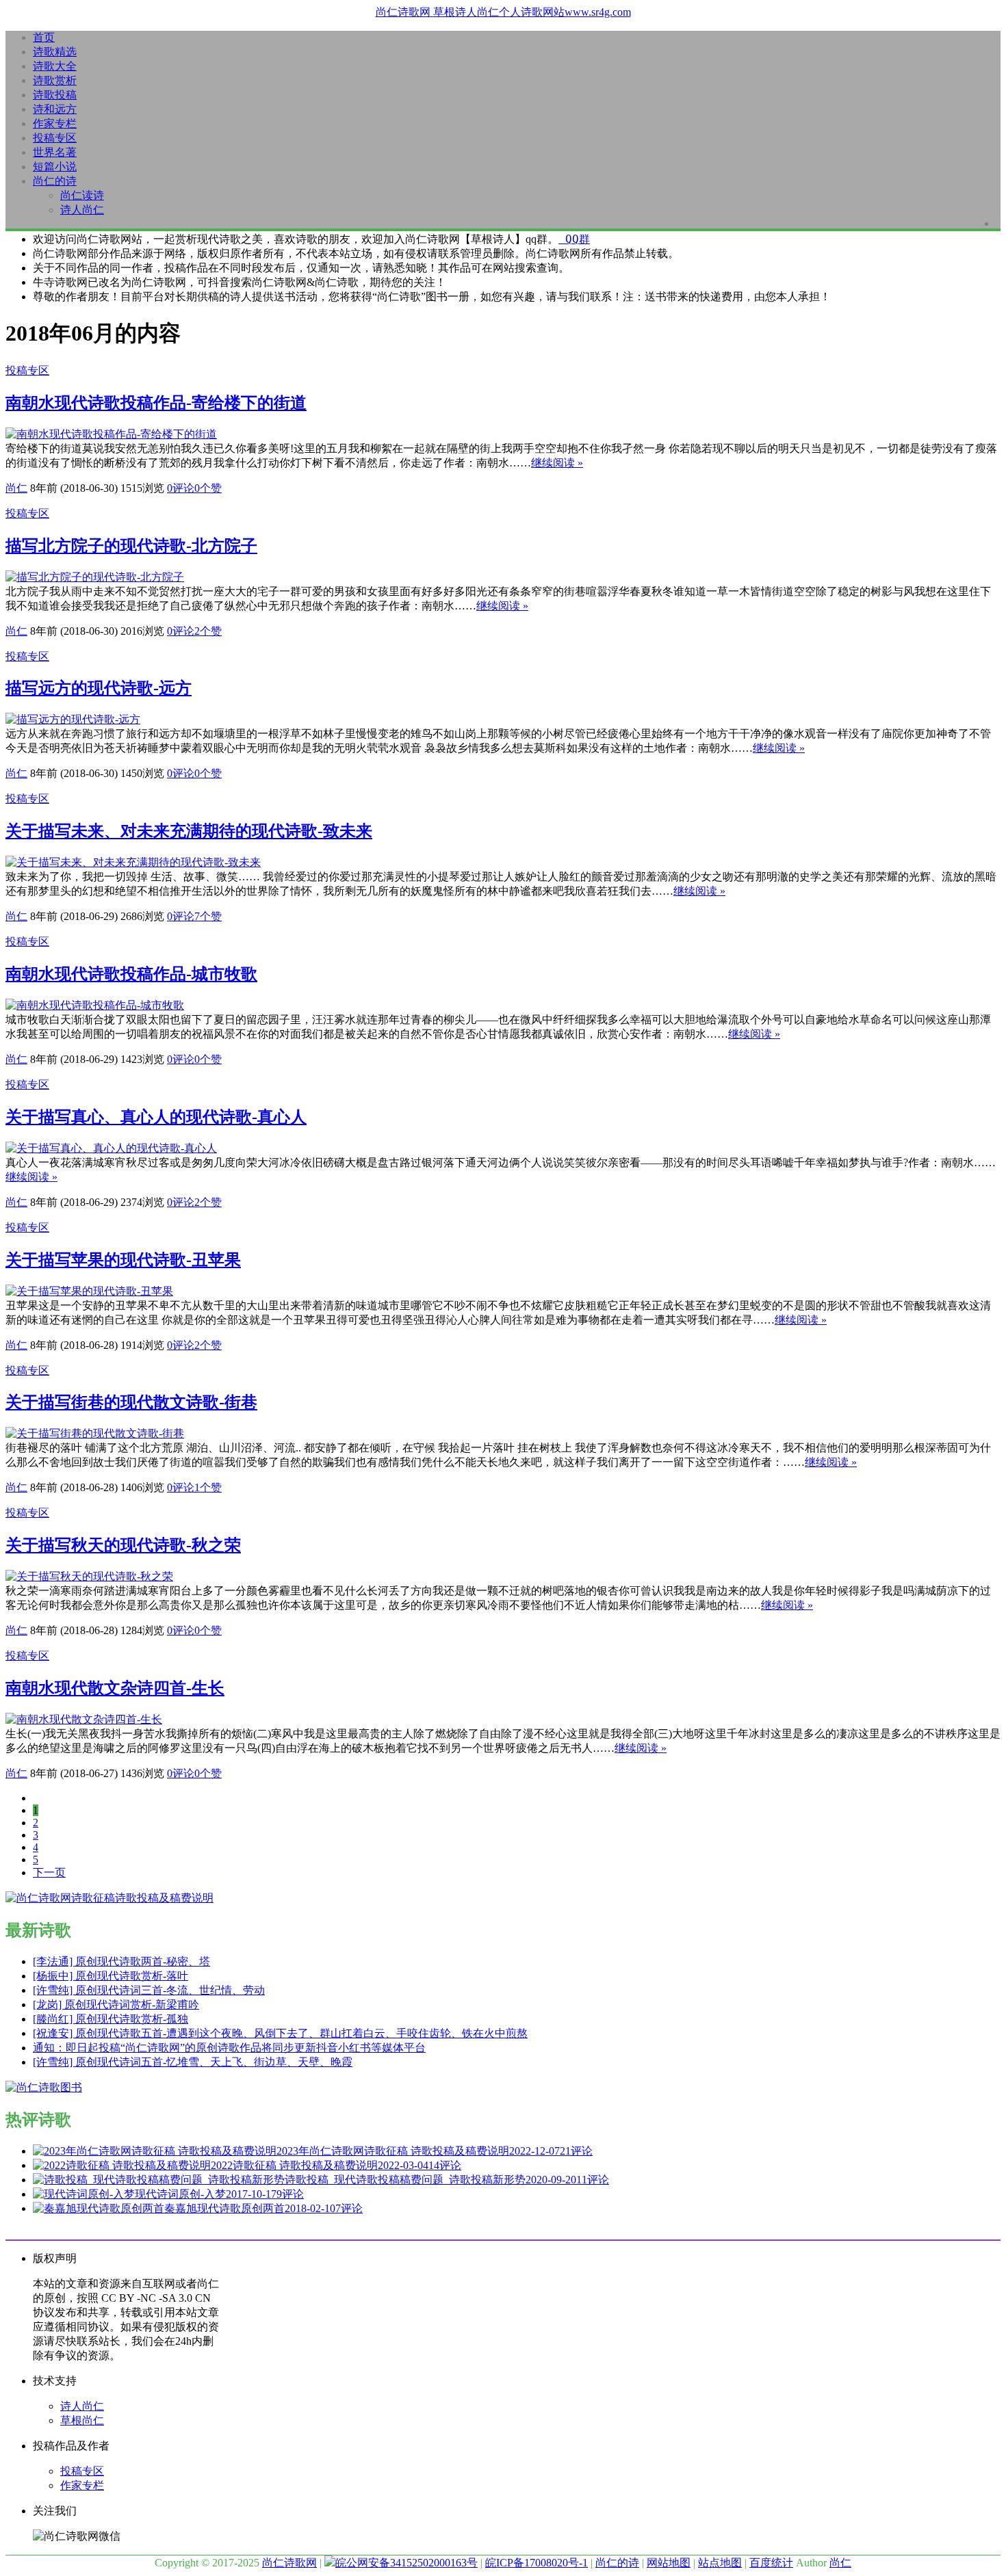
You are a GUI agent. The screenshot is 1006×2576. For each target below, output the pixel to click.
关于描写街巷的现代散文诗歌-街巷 (131, 1402)
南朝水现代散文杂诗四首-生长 (115, 1688)
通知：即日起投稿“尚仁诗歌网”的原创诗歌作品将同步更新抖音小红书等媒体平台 (229, 2048)
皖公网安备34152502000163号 (407, 2563)
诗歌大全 (55, 66)
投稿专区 (55, 138)
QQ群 (574, 239)
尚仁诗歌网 (289, 2563)
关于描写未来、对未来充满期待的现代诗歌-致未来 (189, 831)
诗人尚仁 (82, 210)
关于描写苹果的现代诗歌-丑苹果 (123, 1260)
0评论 (181, 488)
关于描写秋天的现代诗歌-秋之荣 (123, 1545)
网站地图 (669, 2563)
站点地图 (720, 2563)
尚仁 (16, 488)
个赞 (208, 488)
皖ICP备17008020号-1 (537, 2563)
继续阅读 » (557, 463)
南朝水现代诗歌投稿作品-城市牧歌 (131, 974)
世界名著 (55, 152)
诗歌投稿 (55, 95)
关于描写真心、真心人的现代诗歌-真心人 (156, 1117)
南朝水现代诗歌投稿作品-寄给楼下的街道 (156, 403)
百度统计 (771, 2563)
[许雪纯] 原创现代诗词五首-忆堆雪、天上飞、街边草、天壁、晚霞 (193, 2062)
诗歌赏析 (55, 80)
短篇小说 (55, 167)
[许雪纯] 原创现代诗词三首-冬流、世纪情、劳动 (149, 1990)
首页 (44, 37)
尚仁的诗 (55, 181)
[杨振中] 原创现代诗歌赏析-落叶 (111, 1976)
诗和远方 (55, 109)
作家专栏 (55, 123)
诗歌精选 (55, 52)
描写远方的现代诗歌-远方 (99, 688)
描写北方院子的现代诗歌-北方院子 (131, 546)
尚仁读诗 (82, 195)
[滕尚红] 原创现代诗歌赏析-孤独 (111, 2019)
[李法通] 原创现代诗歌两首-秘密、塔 (121, 1961)
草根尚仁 (82, 2420)
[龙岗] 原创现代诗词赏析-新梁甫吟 (116, 2005)
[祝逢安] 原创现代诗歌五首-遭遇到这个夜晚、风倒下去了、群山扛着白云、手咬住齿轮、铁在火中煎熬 (280, 2033)
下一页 (49, 1872)
